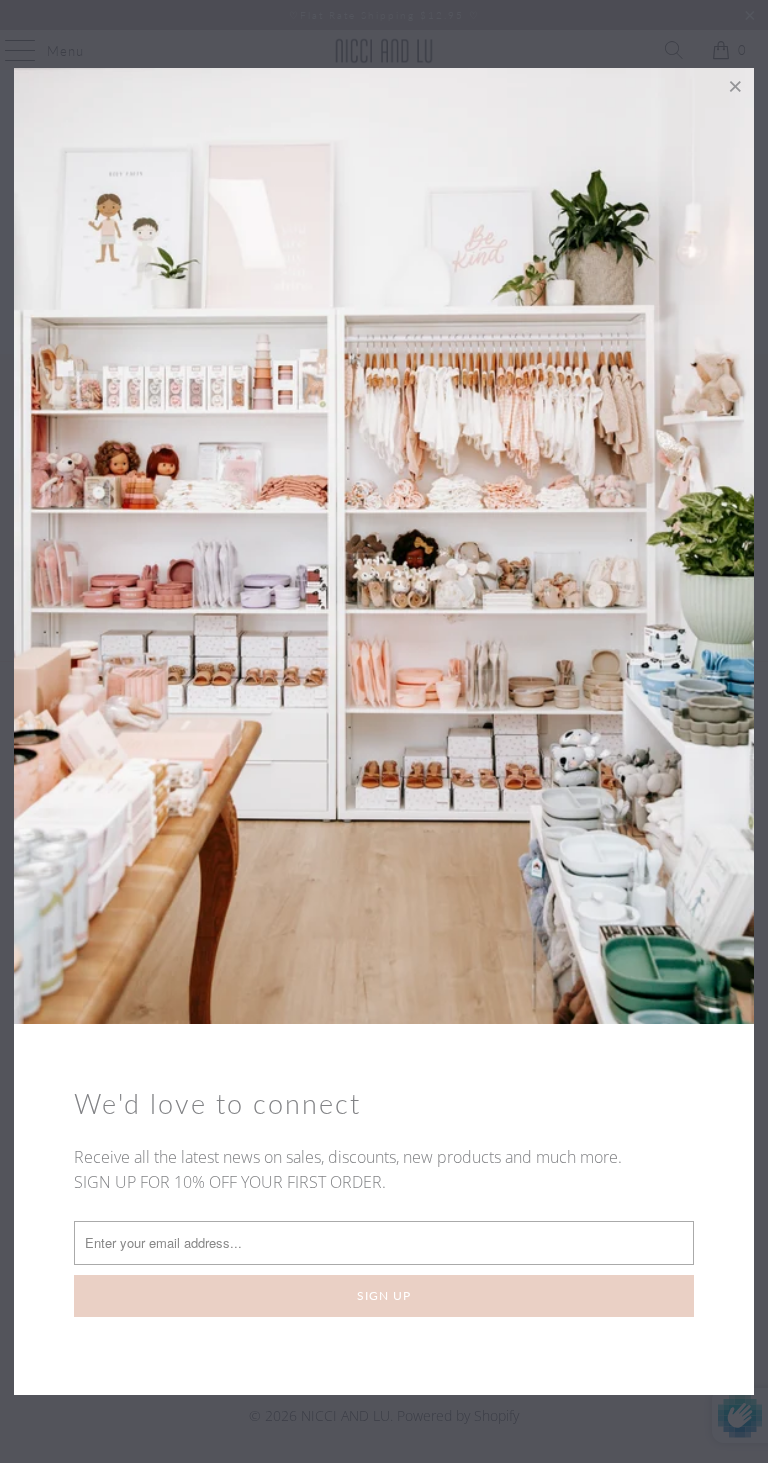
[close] (736, 86)
